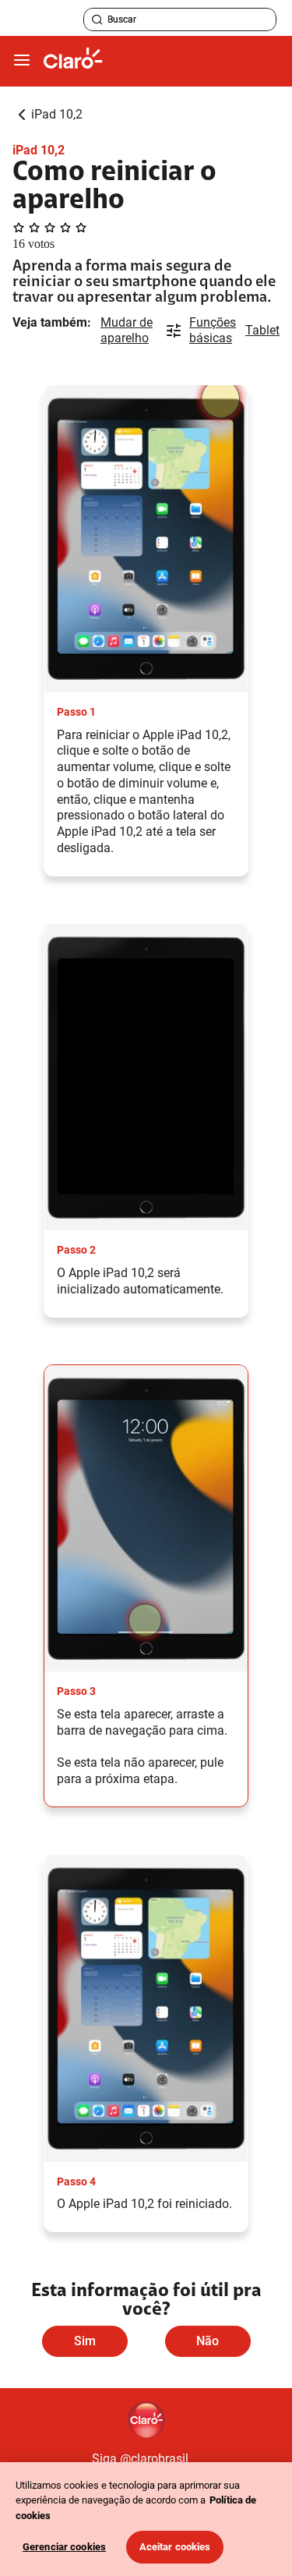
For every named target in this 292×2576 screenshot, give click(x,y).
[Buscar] (97, 19)
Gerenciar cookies (64, 2547)
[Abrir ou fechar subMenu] (22, 61)
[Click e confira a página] (73, 61)
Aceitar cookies (175, 2547)
